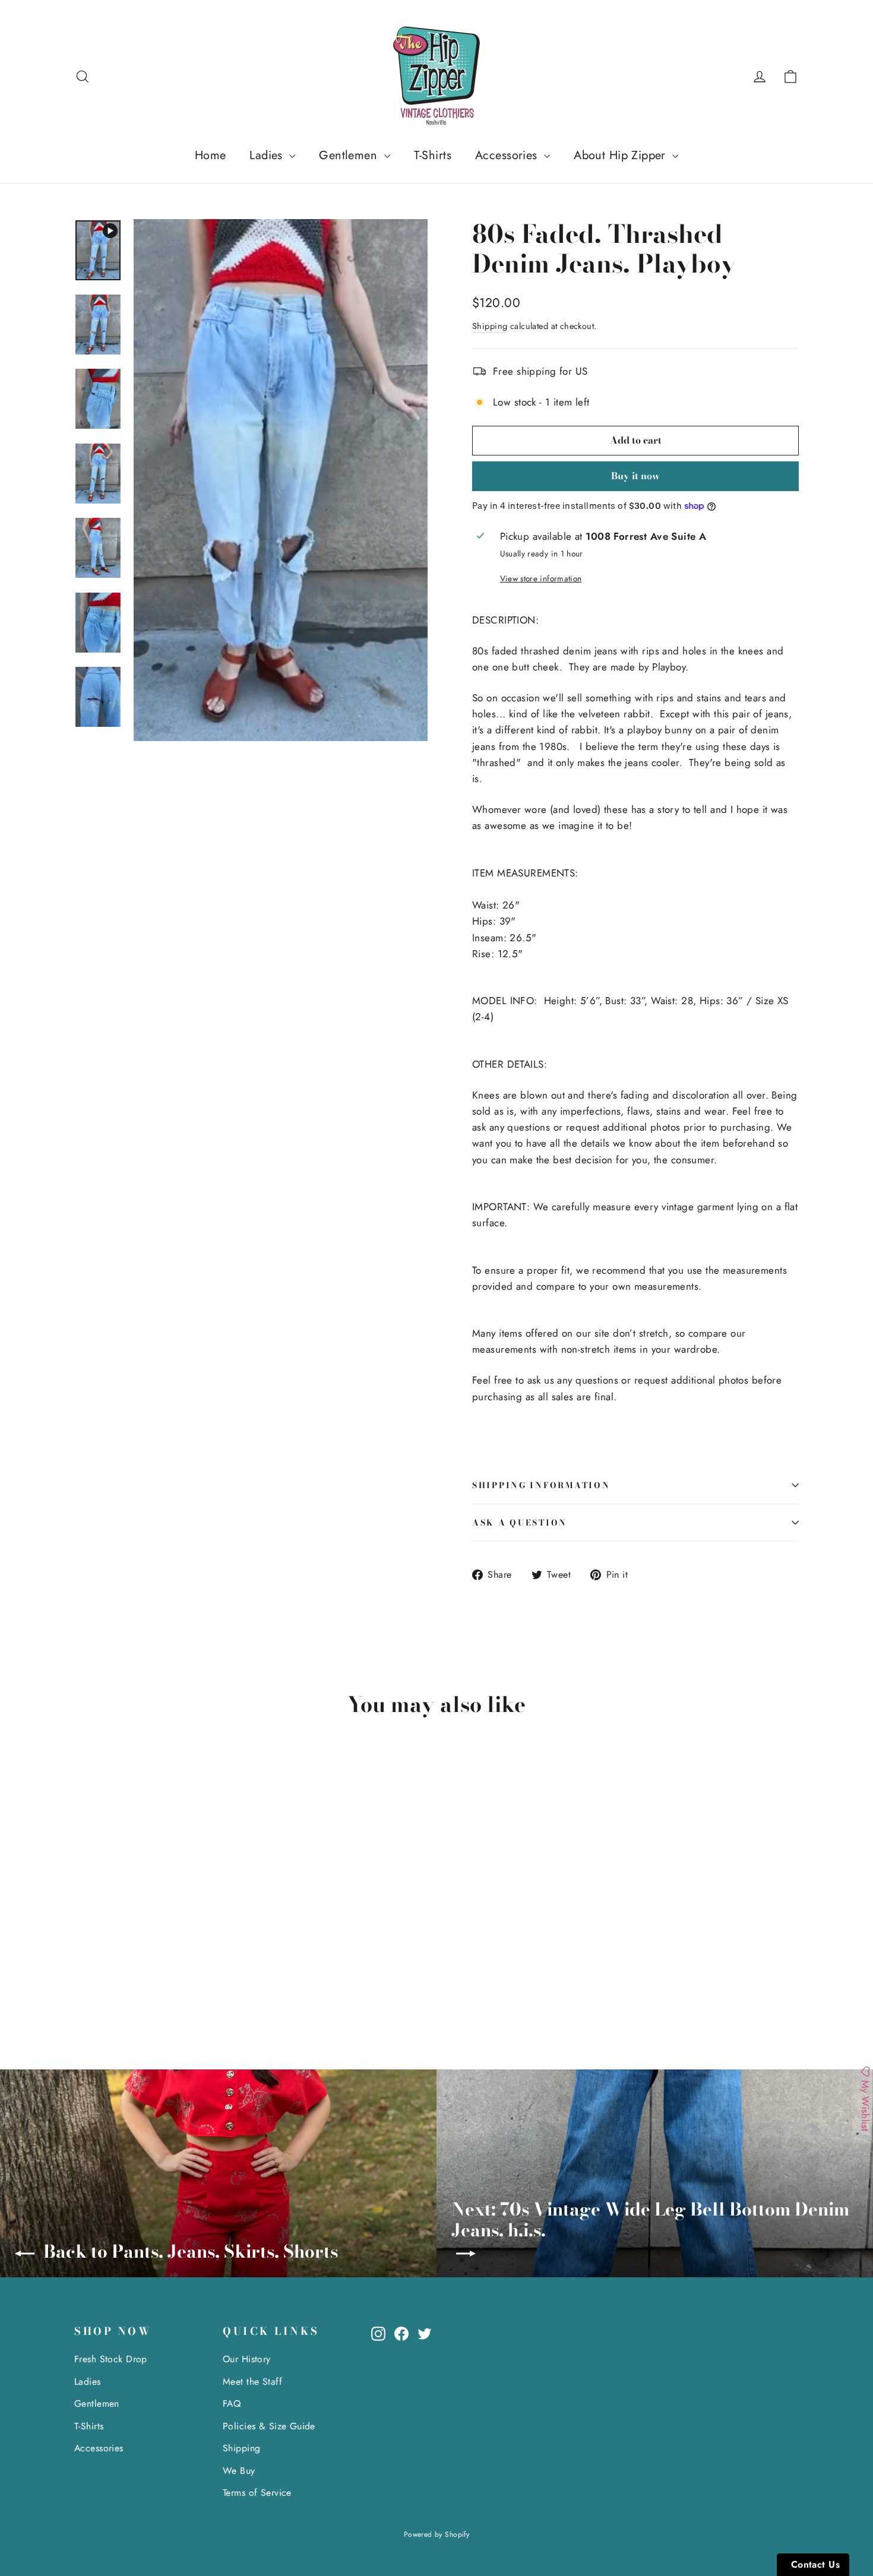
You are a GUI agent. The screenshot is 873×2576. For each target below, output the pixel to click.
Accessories (508, 155)
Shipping (490, 326)
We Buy (239, 2471)
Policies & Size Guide (269, 2426)
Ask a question (520, 1523)
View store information (541, 578)
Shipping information (541, 1485)
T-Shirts (433, 155)
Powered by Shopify (437, 2534)
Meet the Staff (252, 2382)
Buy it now (635, 476)
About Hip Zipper (621, 155)
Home (211, 155)
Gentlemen (350, 155)
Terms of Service (257, 2493)
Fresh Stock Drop (111, 2359)
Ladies (268, 155)
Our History (247, 2359)
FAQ (232, 2403)
